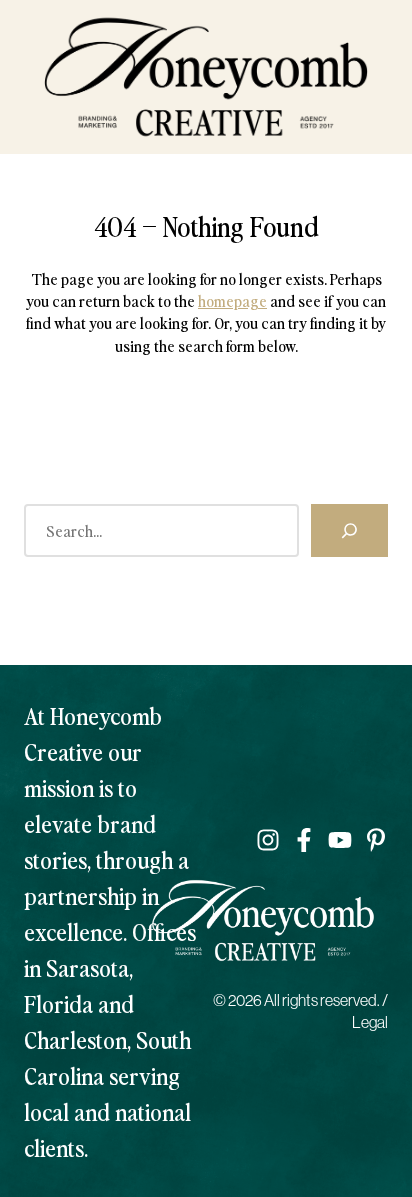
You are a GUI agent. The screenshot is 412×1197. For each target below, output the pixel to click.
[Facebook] (304, 840)
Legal (370, 1022)
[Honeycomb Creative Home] (206, 77)
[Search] (349, 530)
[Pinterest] (376, 840)
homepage (232, 300)
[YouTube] (340, 840)
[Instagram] (268, 840)
